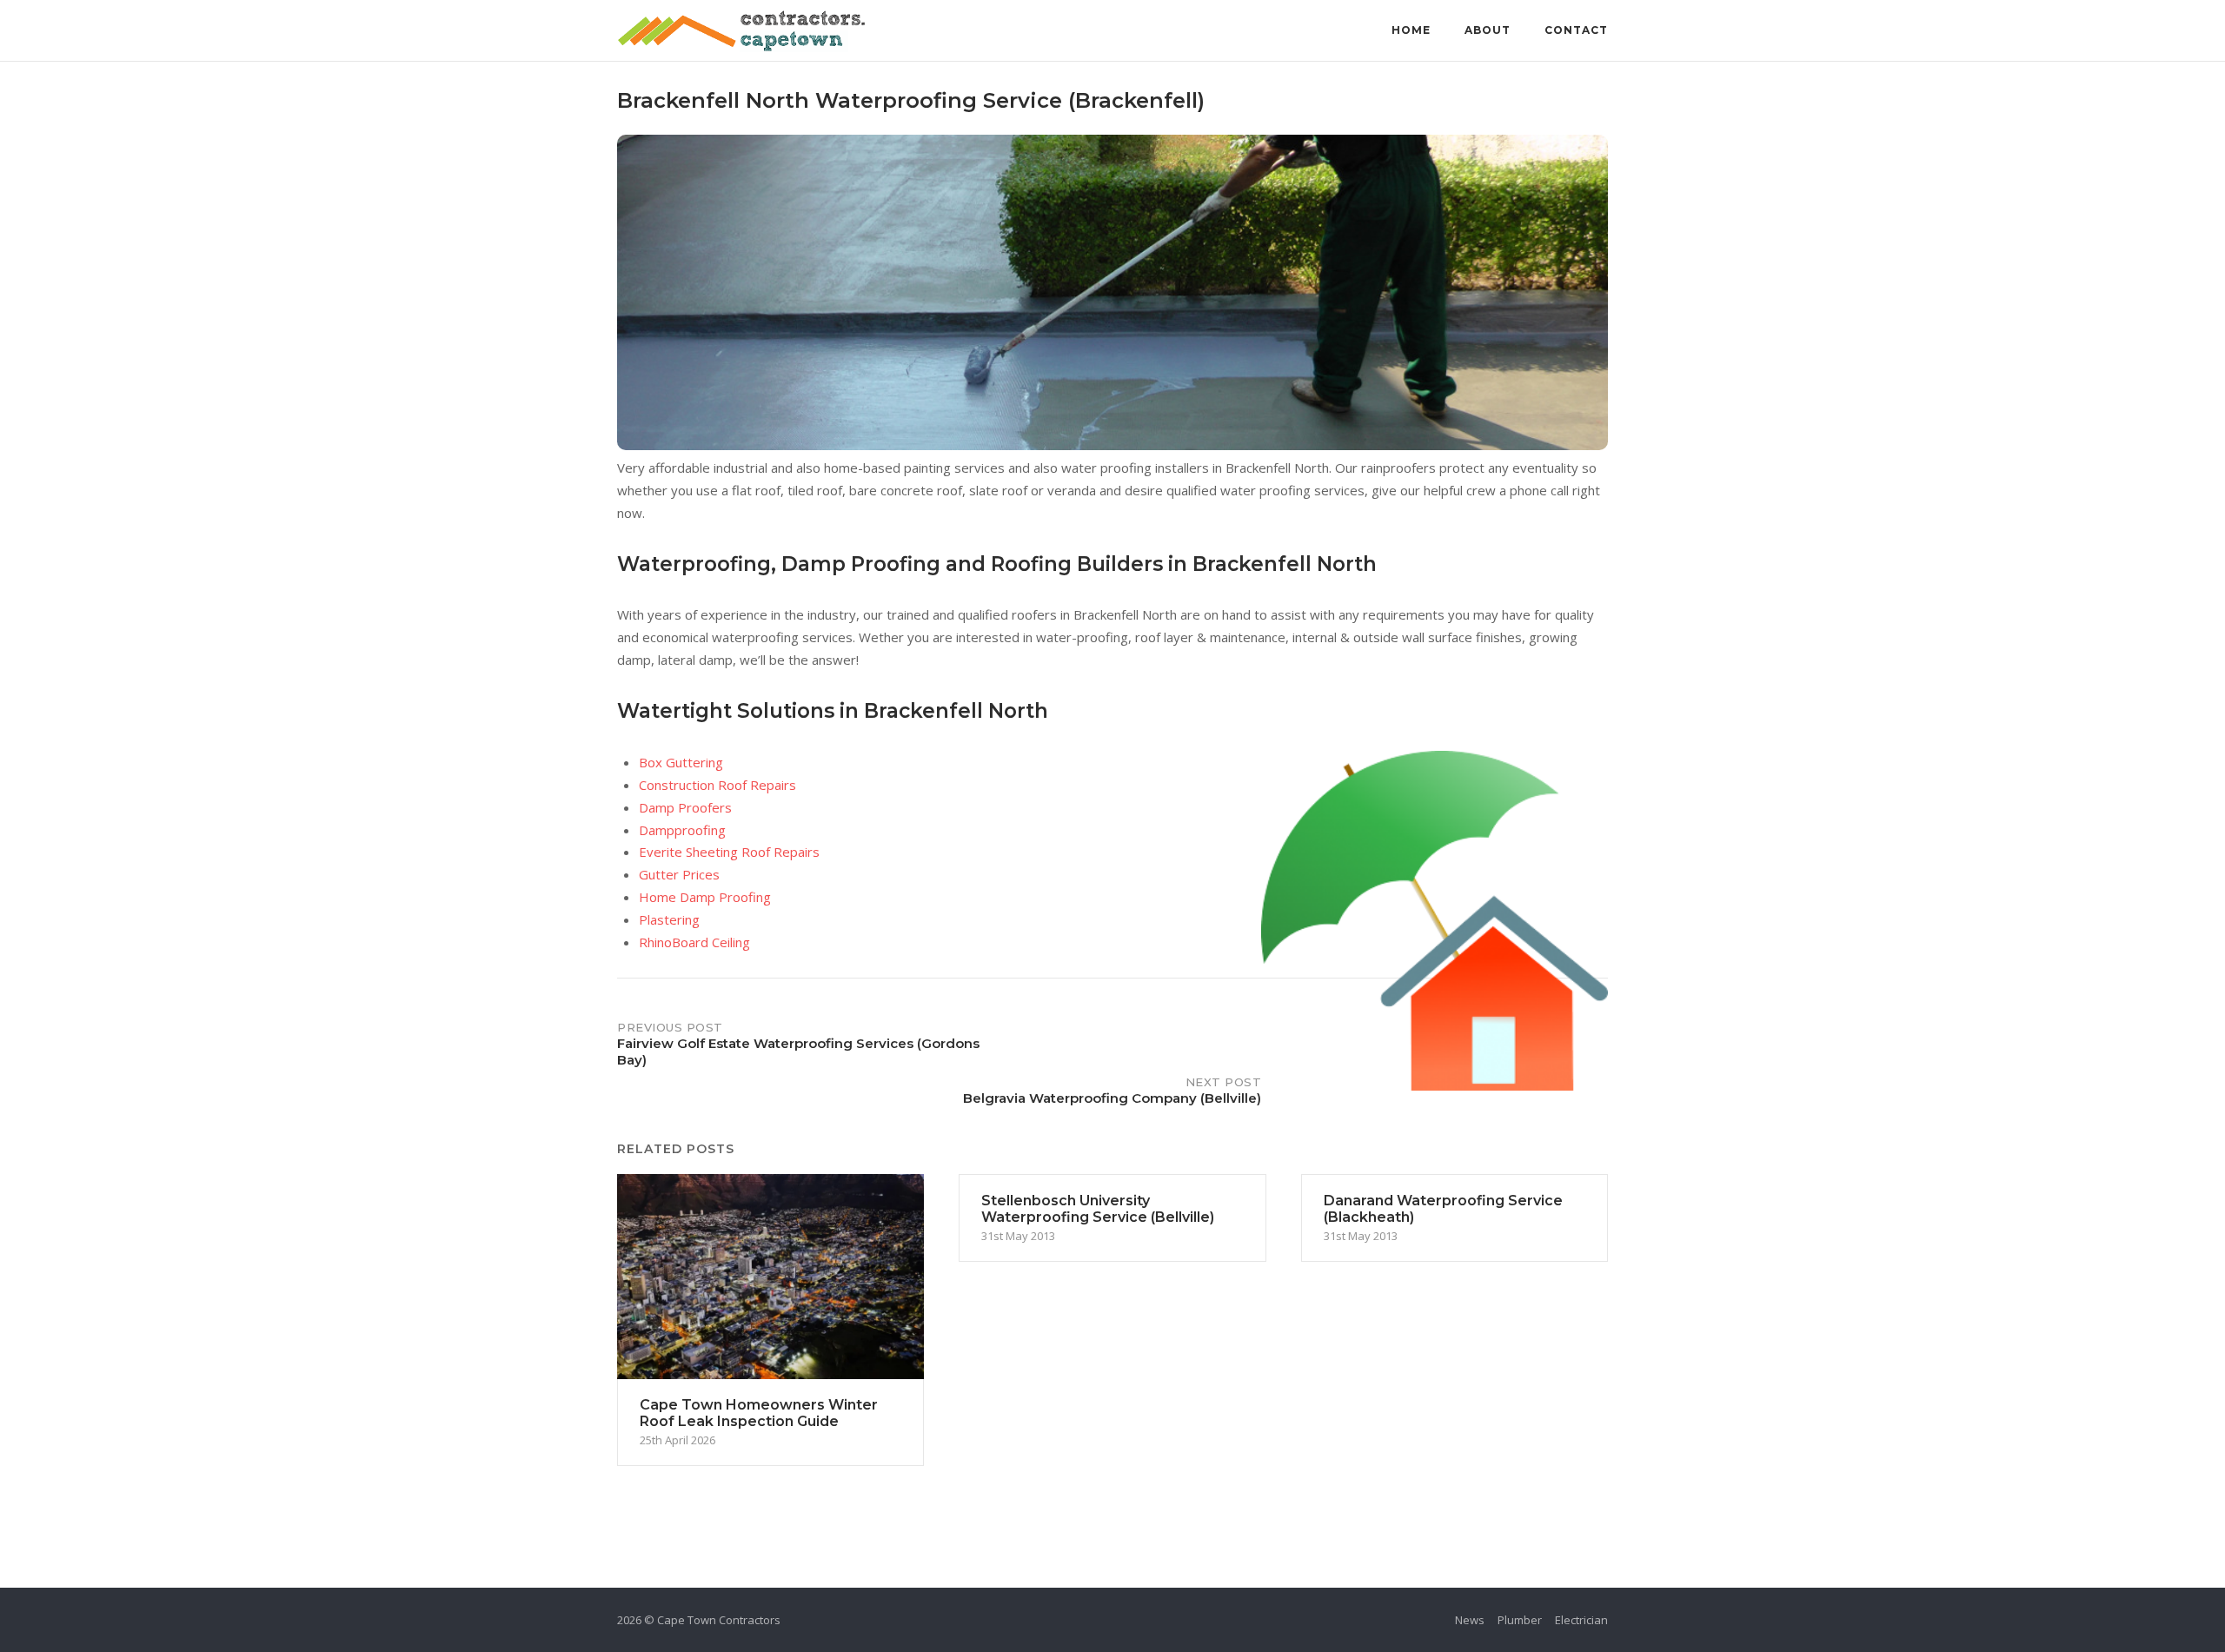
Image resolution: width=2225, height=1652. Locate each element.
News (1470, 1620)
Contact (1576, 30)
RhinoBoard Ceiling (694, 942)
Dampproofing (682, 830)
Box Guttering (681, 762)
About (1488, 30)
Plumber (1520, 1620)
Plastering (669, 919)
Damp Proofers (685, 807)
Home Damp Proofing (705, 897)
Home (1411, 30)
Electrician (1581, 1620)
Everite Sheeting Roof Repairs (729, 852)
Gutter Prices (679, 874)
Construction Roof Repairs (717, 785)
